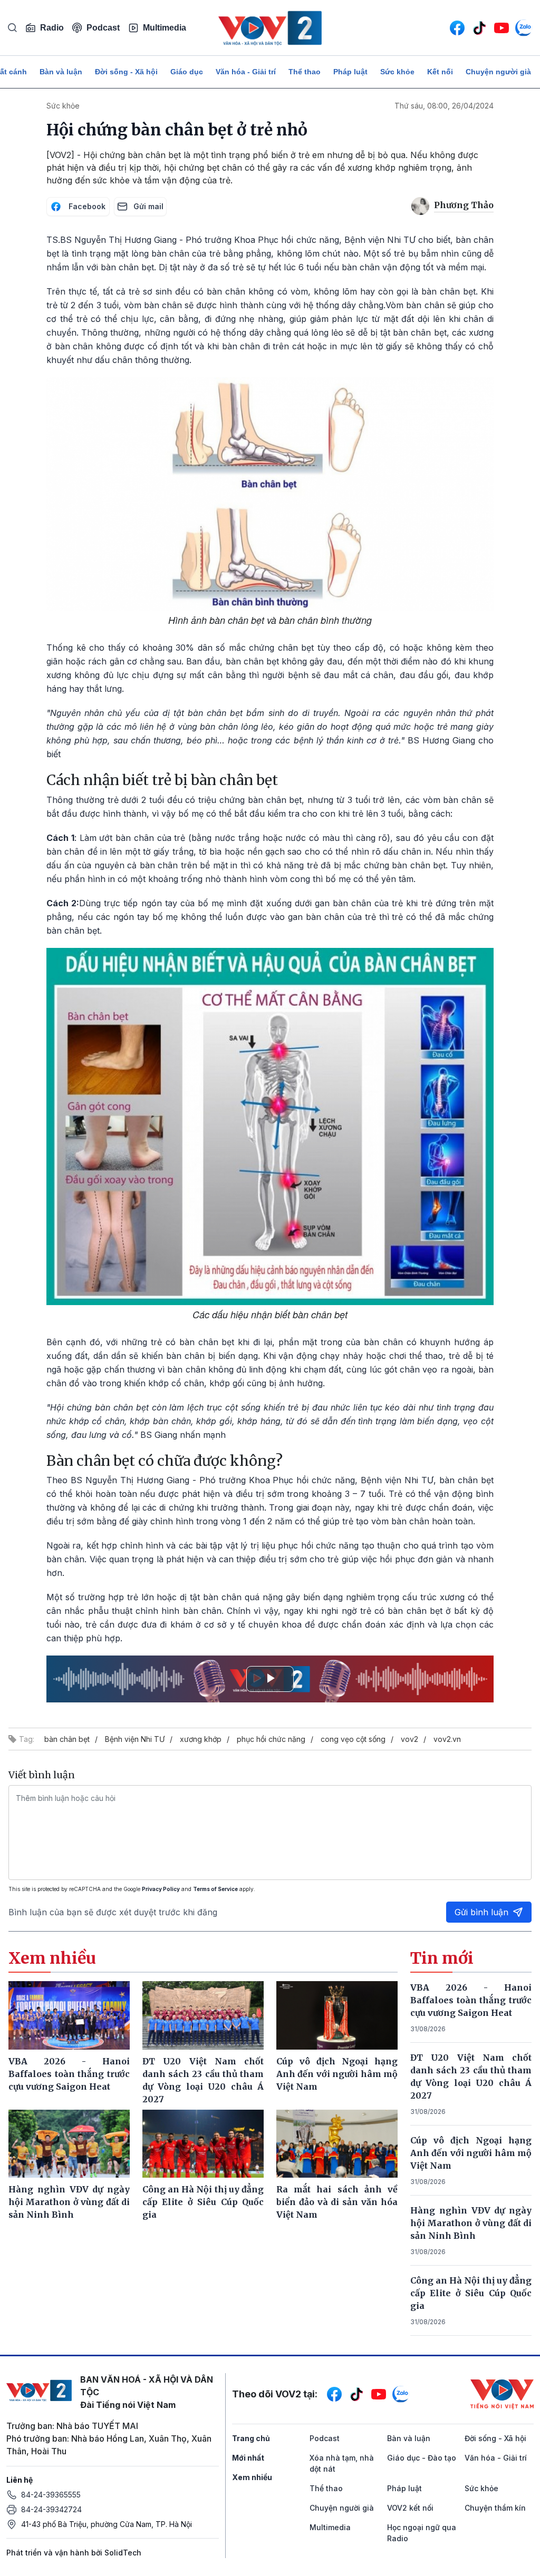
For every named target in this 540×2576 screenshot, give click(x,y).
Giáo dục (187, 72)
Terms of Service (215, 1889)
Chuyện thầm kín (495, 2508)
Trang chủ (251, 2438)
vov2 (409, 1739)
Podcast (103, 28)
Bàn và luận (61, 72)
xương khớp (201, 1739)
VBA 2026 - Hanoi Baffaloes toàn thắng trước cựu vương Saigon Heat (471, 2000)
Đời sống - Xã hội (126, 72)
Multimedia (165, 28)
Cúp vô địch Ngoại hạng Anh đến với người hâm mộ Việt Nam (471, 2153)
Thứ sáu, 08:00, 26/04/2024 (444, 106)
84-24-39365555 (51, 2495)
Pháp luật (350, 72)
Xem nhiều (252, 2477)
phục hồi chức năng (271, 1739)
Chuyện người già (498, 72)
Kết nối (440, 72)
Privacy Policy (161, 1889)
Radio (52, 28)
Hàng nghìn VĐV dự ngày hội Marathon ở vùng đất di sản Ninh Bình (471, 2223)
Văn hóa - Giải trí (246, 72)
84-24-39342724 (51, 2509)
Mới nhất (248, 2458)
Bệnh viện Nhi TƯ (135, 1739)
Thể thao (305, 72)
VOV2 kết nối (410, 2508)
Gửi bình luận (481, 1912)
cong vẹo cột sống (353, 1739)
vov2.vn (447, 1739)
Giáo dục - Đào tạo (422, 2458)
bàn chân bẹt (67, 1739)
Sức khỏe (397, 72)
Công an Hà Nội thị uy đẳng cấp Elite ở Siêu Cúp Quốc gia (471, 2293)
